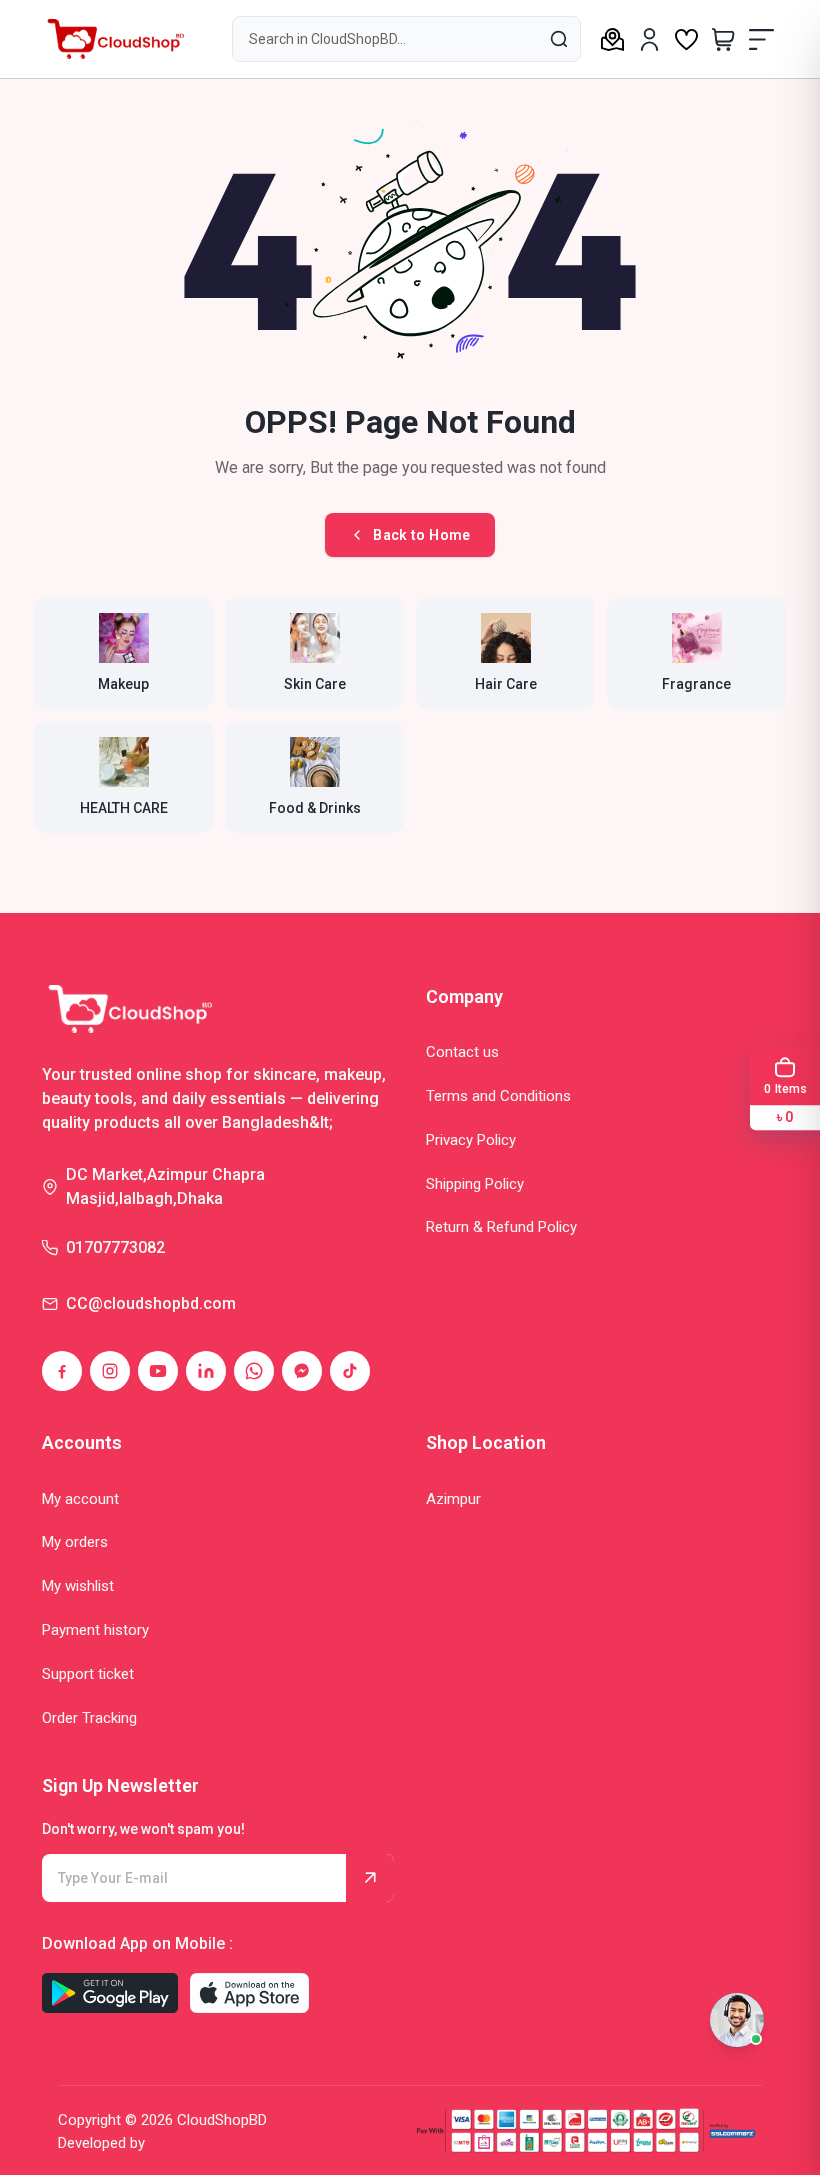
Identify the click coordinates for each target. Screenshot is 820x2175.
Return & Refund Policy (501, 1227)
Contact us (462, 1052)
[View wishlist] (686, 39)
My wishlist (78, 1586)
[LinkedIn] (206, 1371)
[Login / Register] (649, 39)
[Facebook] (62, 1371)
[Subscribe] (370, 1878)
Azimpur (453, 1499)
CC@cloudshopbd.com (151, 1303)
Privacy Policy (471, 1140)
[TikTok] (350, 1371)
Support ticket (88, 1674)
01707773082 (115, 1247)
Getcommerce (200, 2143)
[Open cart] (723, 39)
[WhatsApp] (254, 1371)
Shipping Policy (475, 1184)
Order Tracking (89, 1718)
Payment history (95, 1630)
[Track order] (612, 39)
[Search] (558, 38)
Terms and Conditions (498, 1096)
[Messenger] (302, 1371)
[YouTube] (158, 1371)
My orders (75, 1542)
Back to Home (421, 535)
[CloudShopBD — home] (113, 39)
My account (80, 1499)
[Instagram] (110, 1371)
